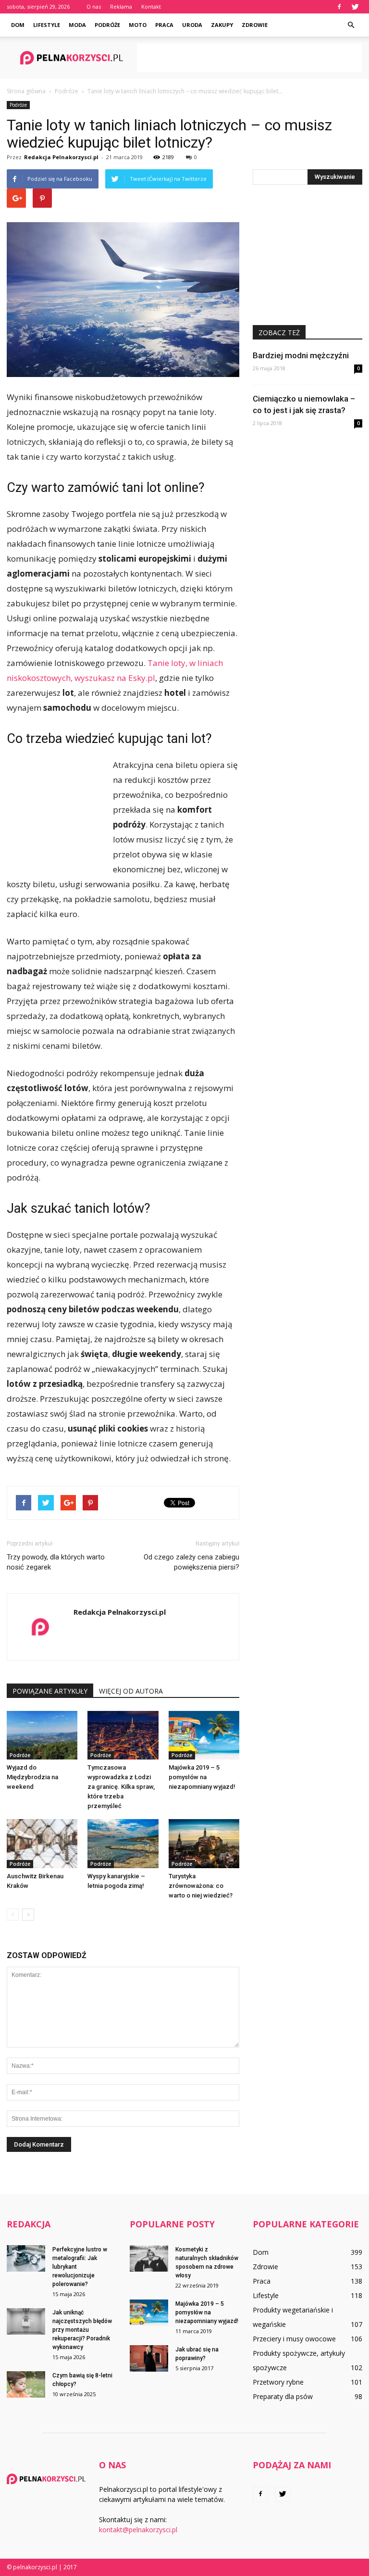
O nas (94, 6)
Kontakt (151, 6)
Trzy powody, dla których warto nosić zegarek (56, 1562)
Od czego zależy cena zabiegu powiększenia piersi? (191, 1562)
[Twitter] (355, 7)
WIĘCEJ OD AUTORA (131, 1691)
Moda (77, 25)
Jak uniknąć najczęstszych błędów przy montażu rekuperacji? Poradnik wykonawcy (82, 2330)
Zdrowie (255, 25)
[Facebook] (339, 7)
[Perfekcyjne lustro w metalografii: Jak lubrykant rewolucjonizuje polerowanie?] (26, 2258)
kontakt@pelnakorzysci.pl (138, 2530)
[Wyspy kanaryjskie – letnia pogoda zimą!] (123, 1843)
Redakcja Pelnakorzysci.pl (61, 157)
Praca (164, 25)
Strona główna (26, 91)
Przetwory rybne (278, 2382)
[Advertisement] (249, 58)
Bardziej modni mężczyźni (301, 355)
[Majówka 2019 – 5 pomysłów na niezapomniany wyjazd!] (204, 1735)
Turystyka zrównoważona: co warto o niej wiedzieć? (201, 1886)
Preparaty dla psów (283, 2396)
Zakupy (222, 25)
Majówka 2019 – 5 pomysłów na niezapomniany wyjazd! (202, 1777)
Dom (18, 25)
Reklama (121, 6)
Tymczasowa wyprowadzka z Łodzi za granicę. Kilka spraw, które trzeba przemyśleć (121, 1787)
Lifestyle (47, 25)
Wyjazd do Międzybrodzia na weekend (32, 1777)
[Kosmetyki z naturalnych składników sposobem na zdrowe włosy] (149, 2258)
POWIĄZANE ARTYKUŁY (50, 1691)
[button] (351, 25)
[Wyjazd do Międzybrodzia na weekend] (42, 1735)
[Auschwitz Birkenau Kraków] (42, 1843)
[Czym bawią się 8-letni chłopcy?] (26, 2384)
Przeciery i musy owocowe (294, 2339)
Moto (138, 25)
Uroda (192, 25)
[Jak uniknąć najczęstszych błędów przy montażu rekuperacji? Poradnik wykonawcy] (26, 2321)
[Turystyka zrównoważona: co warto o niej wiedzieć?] (204, 1843)
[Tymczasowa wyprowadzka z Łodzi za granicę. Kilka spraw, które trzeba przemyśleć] (123, 1735)
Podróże (107, 25)
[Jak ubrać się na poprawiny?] (149, 2358)
